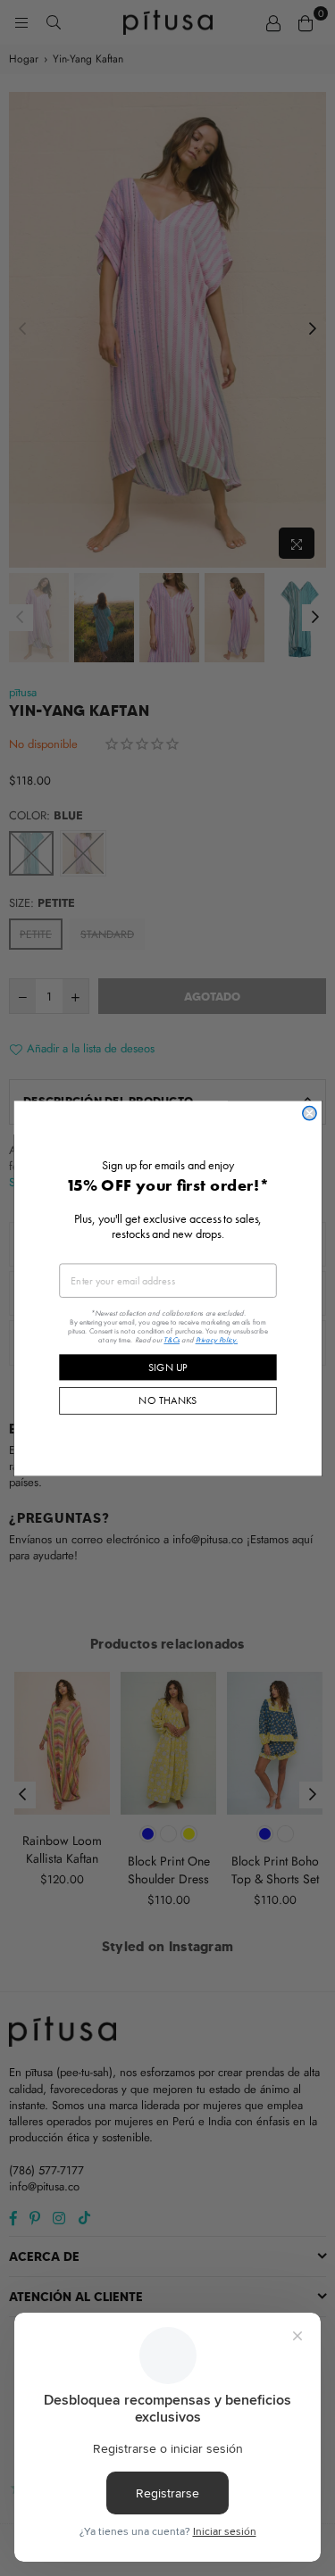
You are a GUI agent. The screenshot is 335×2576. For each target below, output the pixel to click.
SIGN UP (168, 1367)
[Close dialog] (309, 1113)
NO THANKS (167, 1400)
